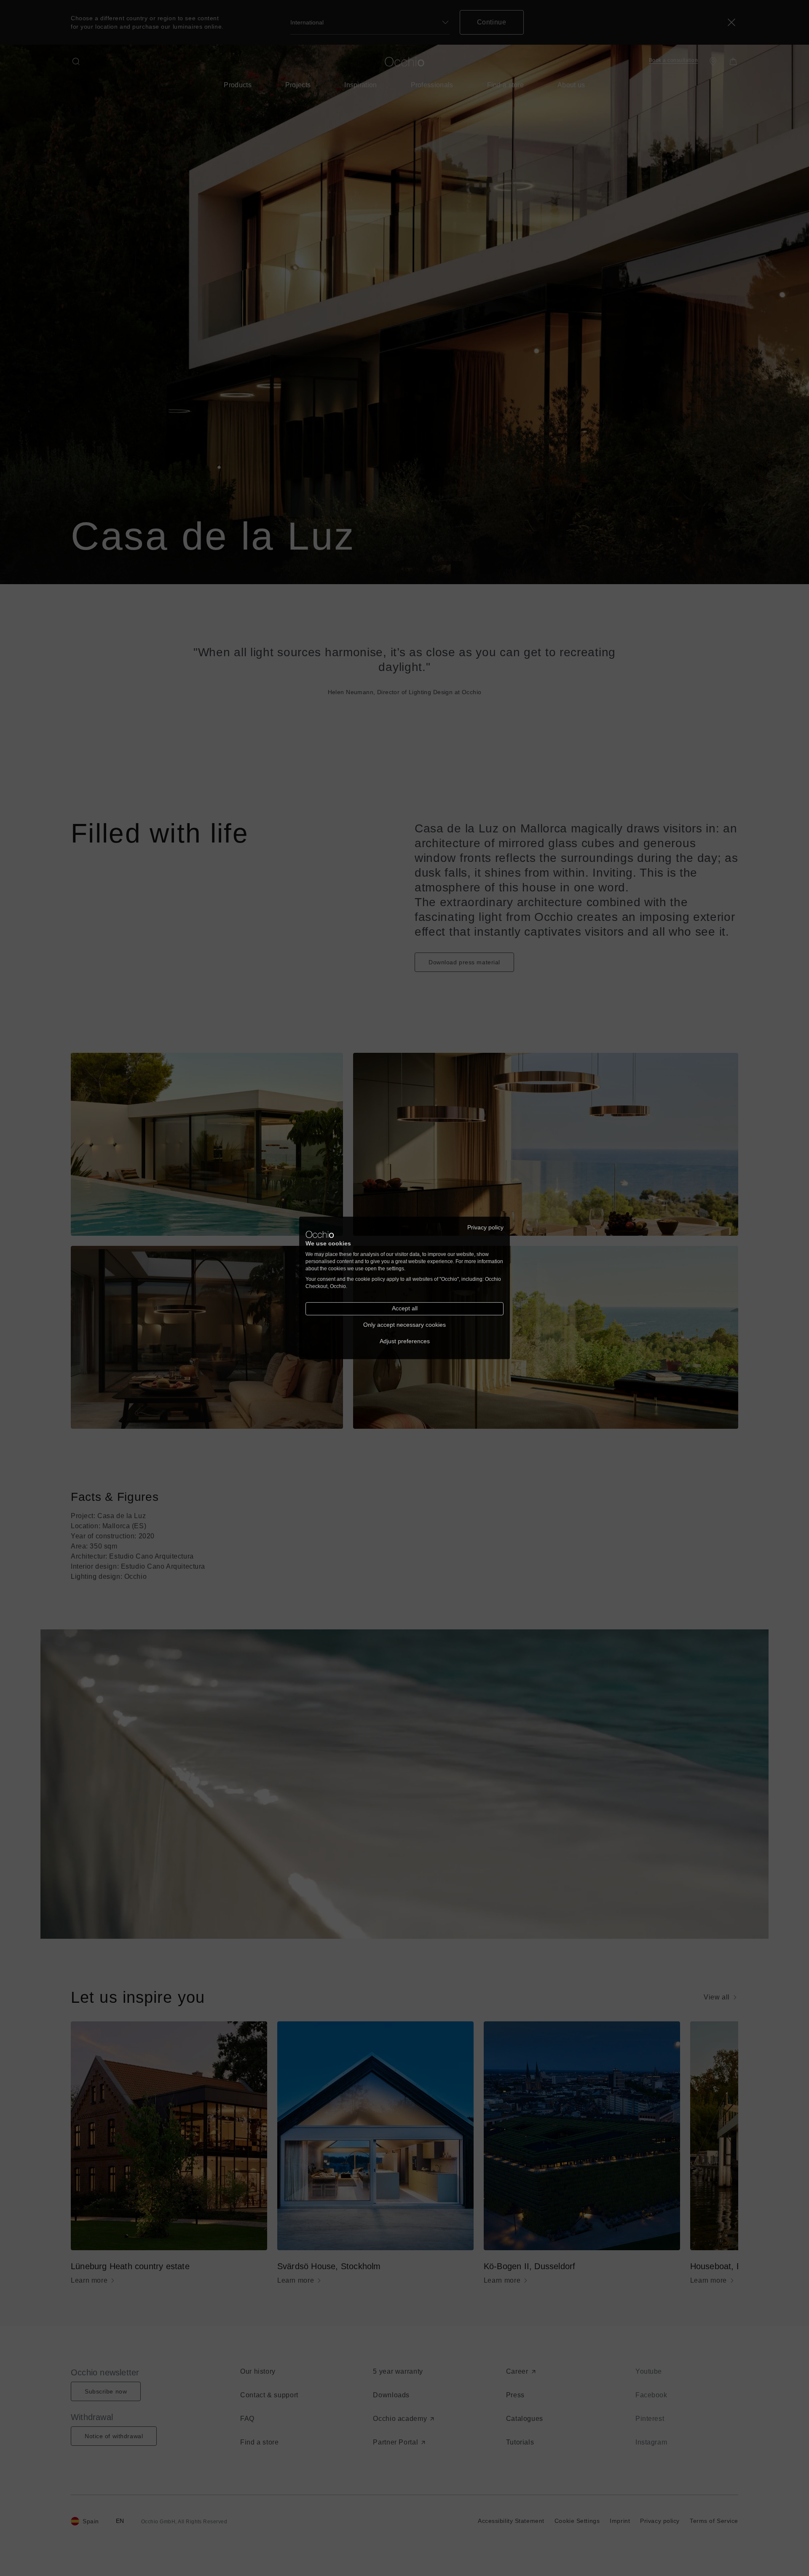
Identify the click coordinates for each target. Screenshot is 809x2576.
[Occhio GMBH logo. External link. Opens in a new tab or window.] (320, 1234)
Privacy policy (485, 1228)
